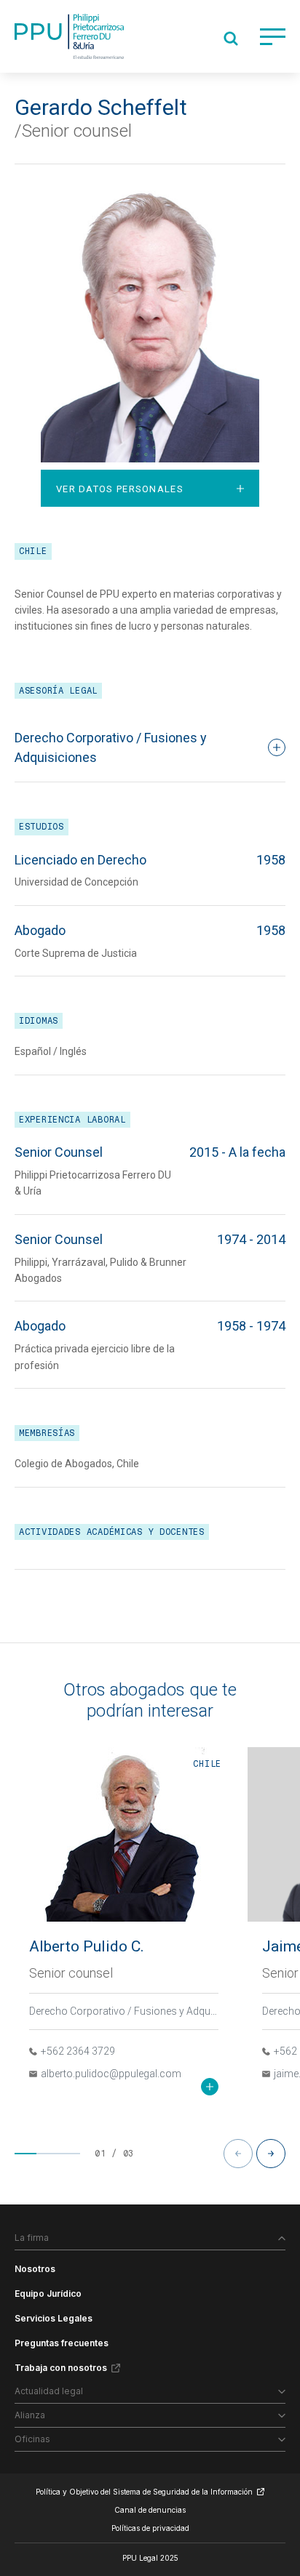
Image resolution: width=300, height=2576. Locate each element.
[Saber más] (210, 2087)
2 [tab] (47, 2154)
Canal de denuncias (150, 2510)
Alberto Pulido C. (87, 1946)
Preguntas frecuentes (62, 2343)
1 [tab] (25, 2154)
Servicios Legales (54, 2318)
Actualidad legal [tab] (49, 2391)
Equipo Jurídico (48, 2294)
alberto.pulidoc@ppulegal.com (111, 2074)
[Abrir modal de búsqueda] (231, 39)
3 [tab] (69, 2154)
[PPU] (69, 36)
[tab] (150, 488)
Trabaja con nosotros (61, 2368)
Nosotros (35, 2269)
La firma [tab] (32, 2238)
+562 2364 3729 (78, 2051)
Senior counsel (71, 1973)
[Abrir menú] (273, 37)
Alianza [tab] (30, 2415)
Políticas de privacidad (150, 2528)
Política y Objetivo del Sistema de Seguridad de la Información (144, 2492)
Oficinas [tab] (32, 2439)
